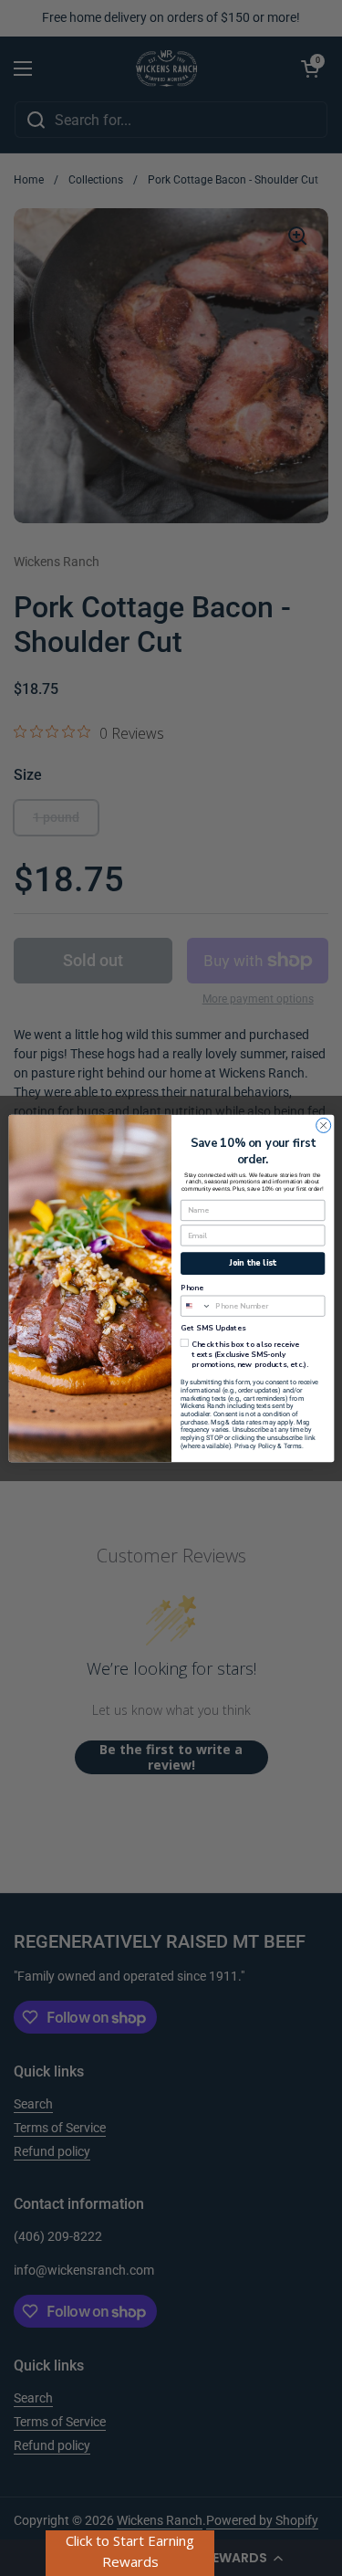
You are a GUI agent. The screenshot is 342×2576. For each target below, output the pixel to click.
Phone (192, 1288)
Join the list (253, 1263)
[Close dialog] (323, 1125)
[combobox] (196, 1306)
